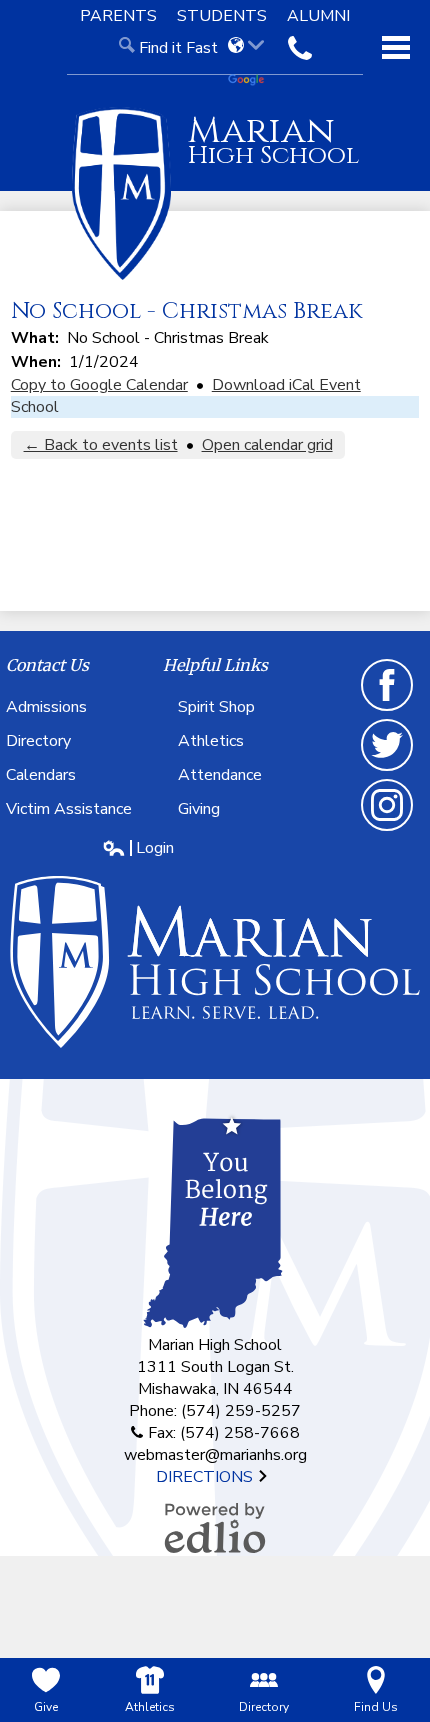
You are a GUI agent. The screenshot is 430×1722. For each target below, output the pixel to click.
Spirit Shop (216, 707)
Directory (38, 741)
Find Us (376, 1707)
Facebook (388, 710)
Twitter (388, 770)
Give (46, 1707)
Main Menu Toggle (396, 47)
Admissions (46, 707)
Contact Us (47, 665)
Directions (206, 1477)
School (35, 407)
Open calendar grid (267, 445)
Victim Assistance (69, 809)
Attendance (220, 775)
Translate (253, 81)
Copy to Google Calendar (99, 385)
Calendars (41, 775)
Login (138, 848)
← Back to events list (101, 445)
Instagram (388, 830)
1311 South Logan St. (215, 1367)
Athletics (211, 741)
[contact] (300, 48)
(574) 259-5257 (241, 1411)
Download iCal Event (286, 385)
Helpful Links (215, 665)
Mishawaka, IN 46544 (215, 1389)
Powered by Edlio (215, 1528)
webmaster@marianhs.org (215, 1455)
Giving (199, 809)
